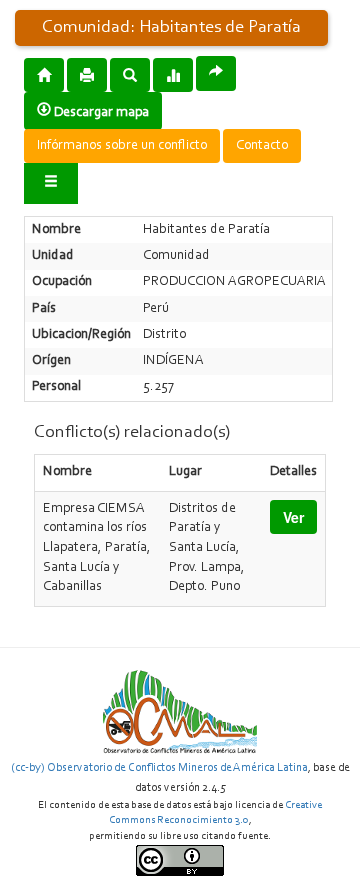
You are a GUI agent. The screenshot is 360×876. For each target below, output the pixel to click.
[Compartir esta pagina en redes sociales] (216, 73)
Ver (293, 517)
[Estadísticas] (173, 74)
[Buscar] (130, 74)
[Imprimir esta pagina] (87, 75)
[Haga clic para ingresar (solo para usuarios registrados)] (51, 183)
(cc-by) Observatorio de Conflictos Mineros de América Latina (159, 768)
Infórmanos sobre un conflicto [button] (122, 146)
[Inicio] (44, 74)
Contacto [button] (262, 146)
